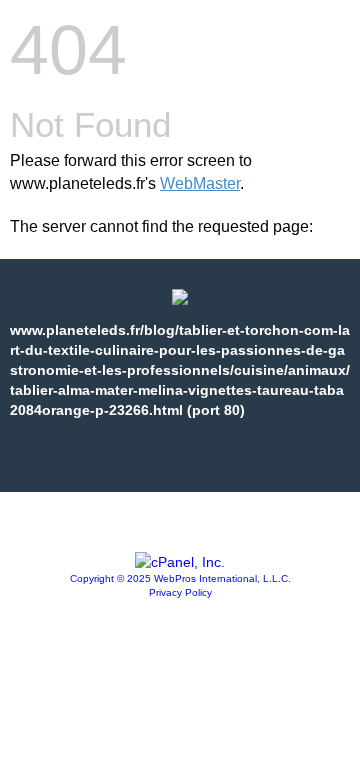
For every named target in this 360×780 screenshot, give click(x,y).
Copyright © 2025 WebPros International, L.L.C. (180, 578)
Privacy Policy (180, 592)
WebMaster (200, 183)
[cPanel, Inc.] (180, 562)
